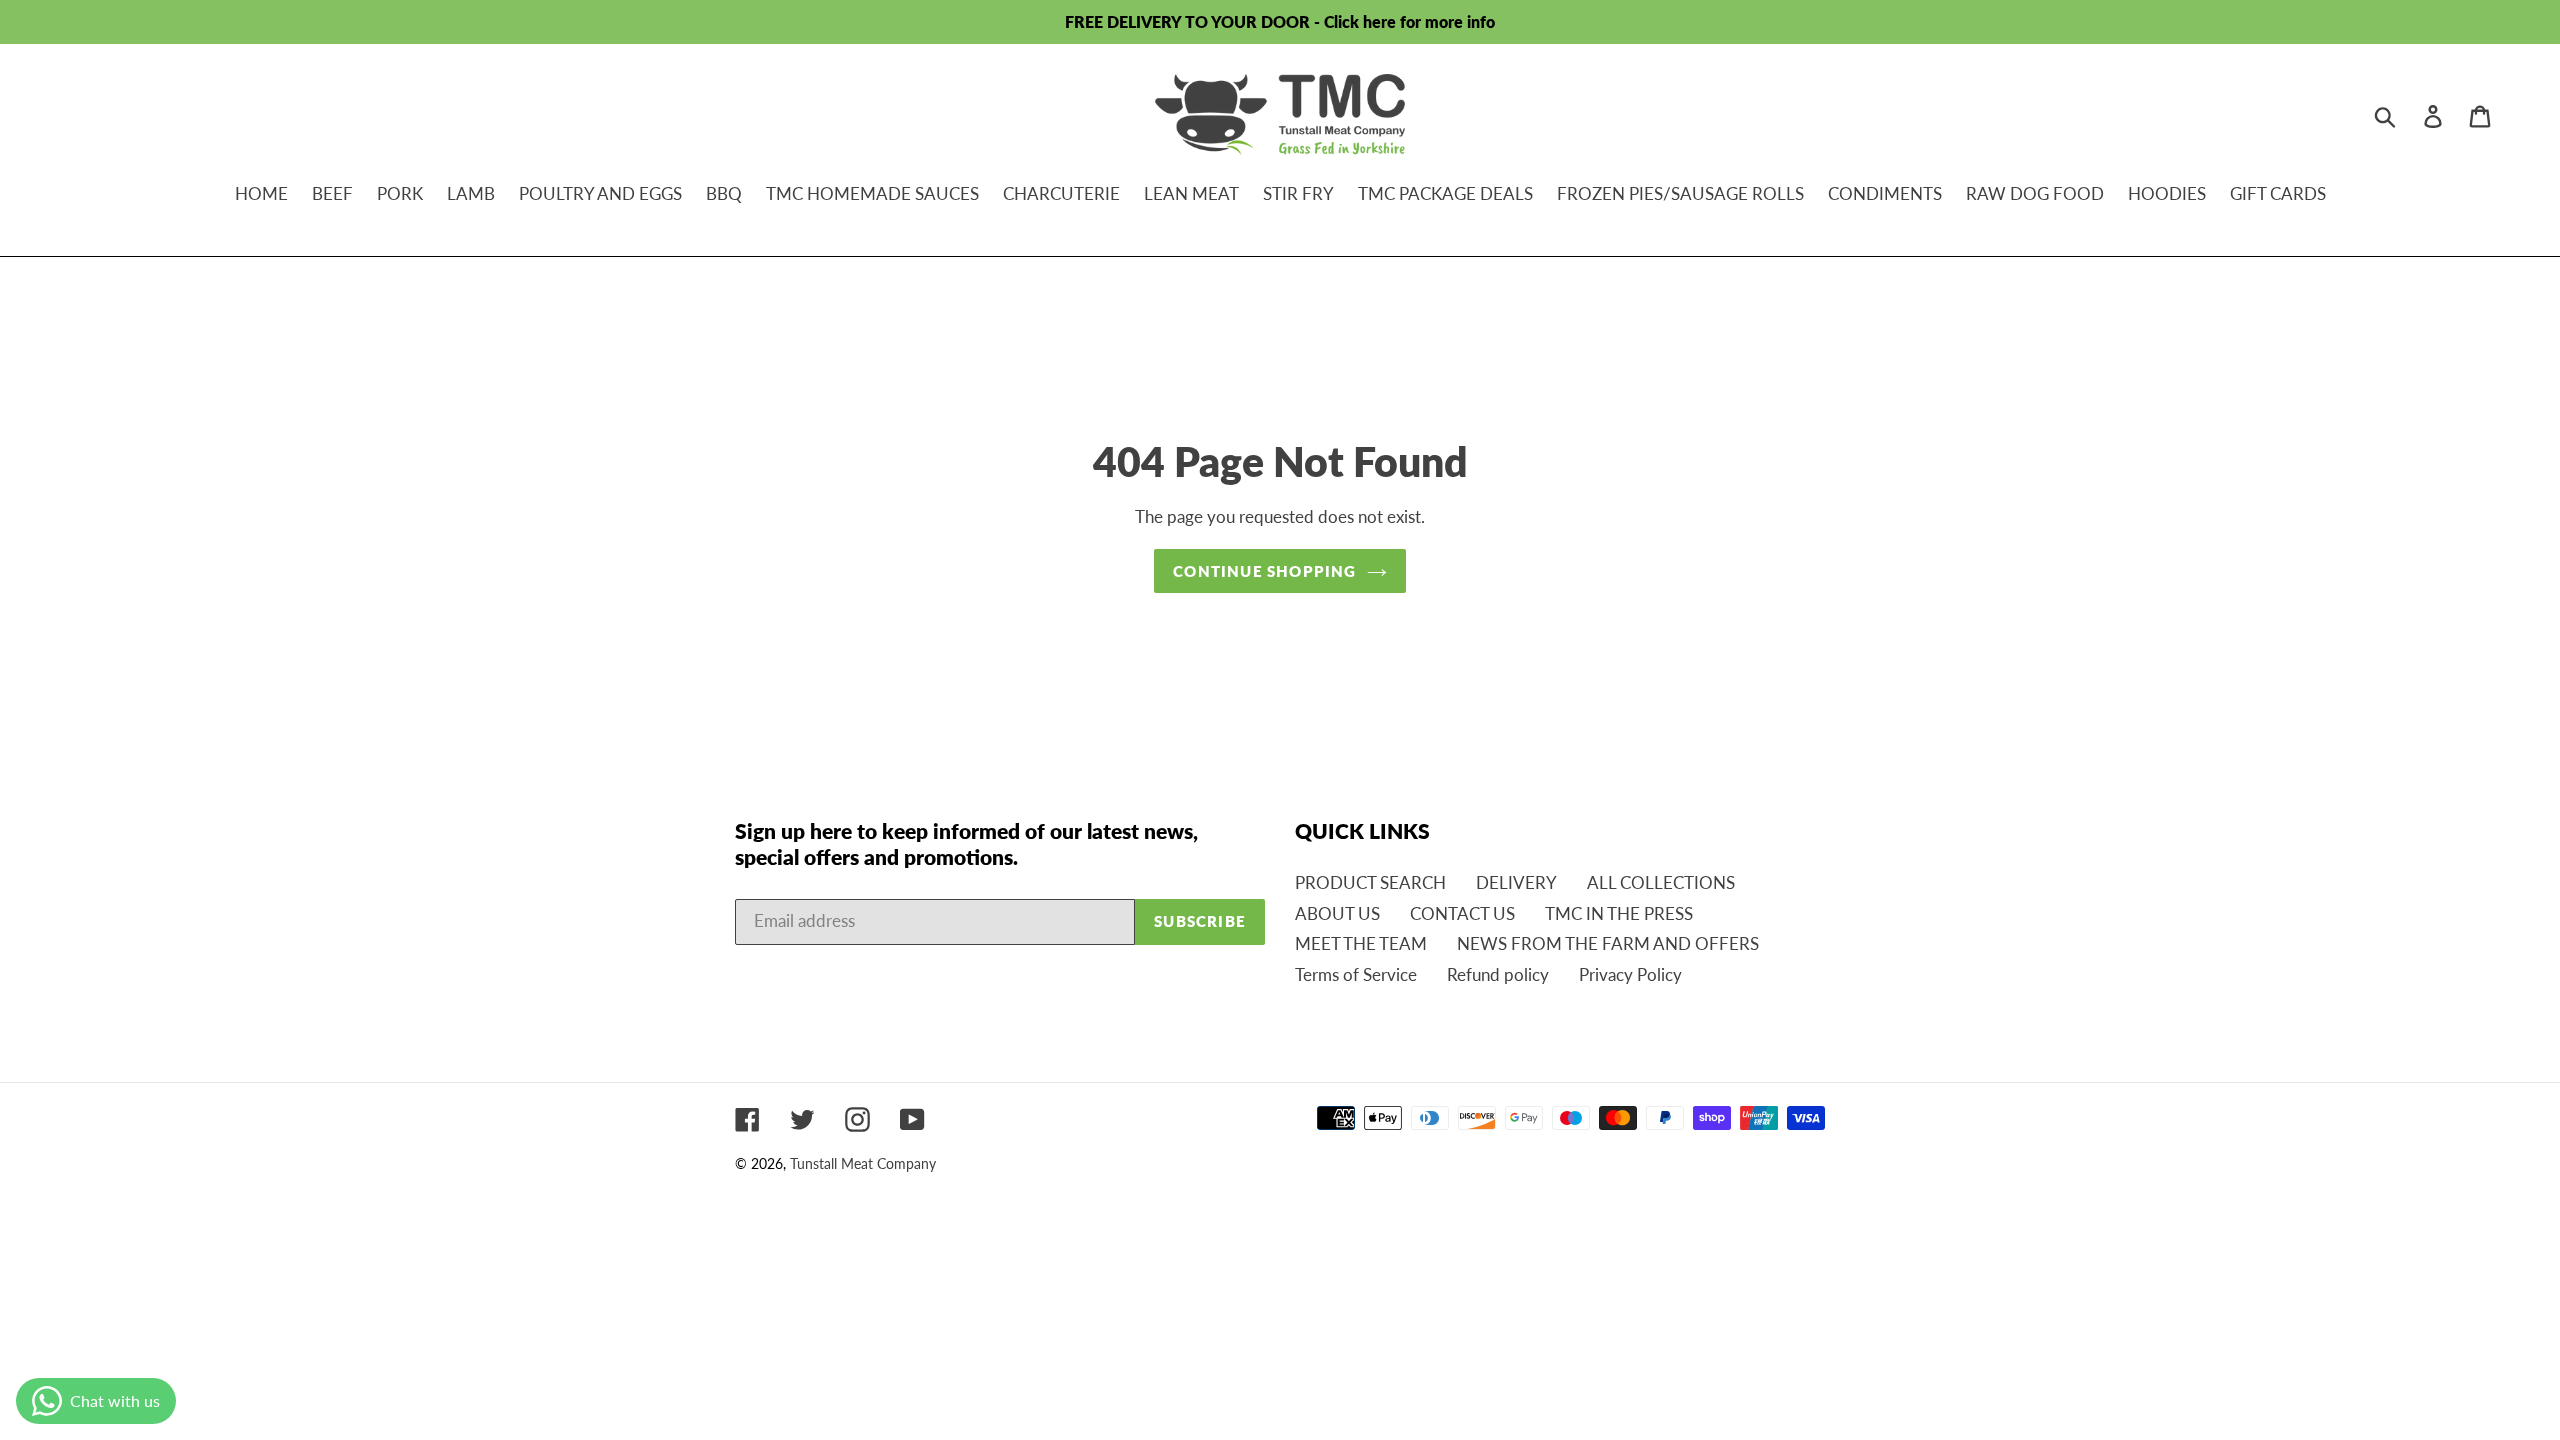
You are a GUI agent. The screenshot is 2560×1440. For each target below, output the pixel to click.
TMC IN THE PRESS (1619, 913)
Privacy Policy (1630, 974)
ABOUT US (1337, 913)
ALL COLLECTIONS (1661, 882)
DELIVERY (1516, 882)
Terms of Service (1356, 974)
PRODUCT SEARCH (1370, 882)
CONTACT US (1462, 913)
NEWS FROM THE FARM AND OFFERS (1608, 943)
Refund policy (1498, 974)
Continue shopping (1264, 571)
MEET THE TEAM (1361, 943)
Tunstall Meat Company (863, 1163)
